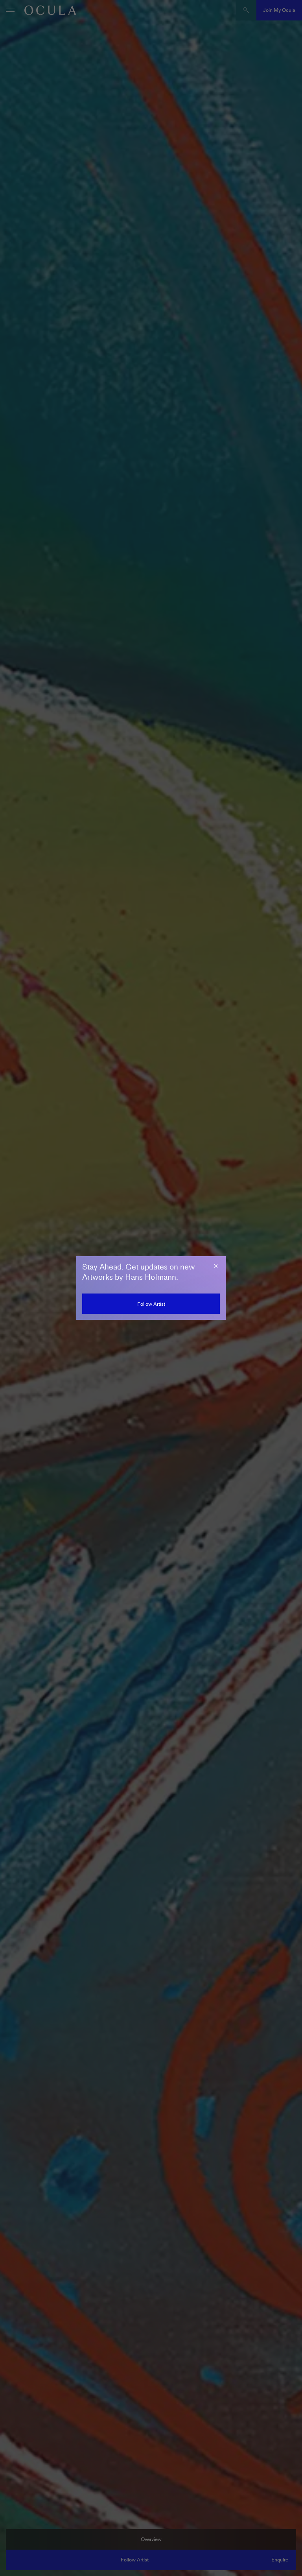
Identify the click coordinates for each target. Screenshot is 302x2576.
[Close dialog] (216, 1266)
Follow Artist (151, 1304)
